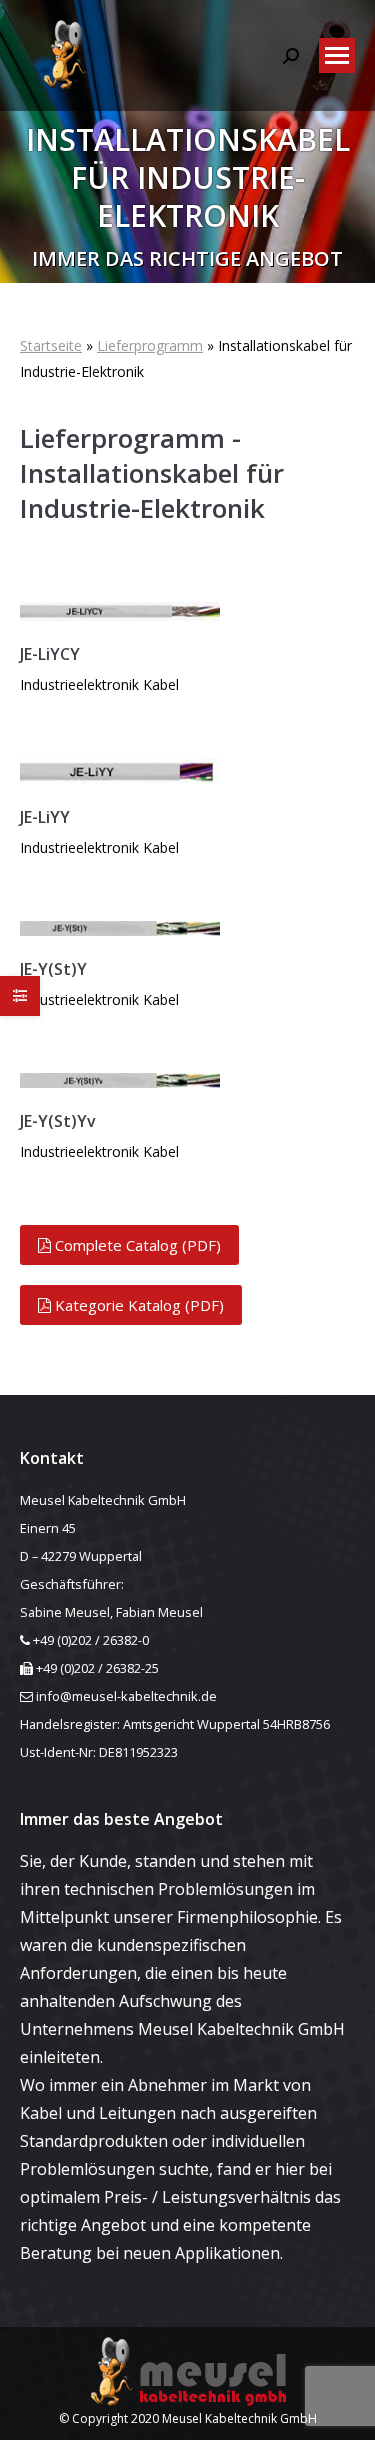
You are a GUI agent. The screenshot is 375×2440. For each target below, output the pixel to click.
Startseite (51, 345)
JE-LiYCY (50, 654)
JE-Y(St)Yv (58, 1121)
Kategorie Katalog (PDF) (137, 1305)
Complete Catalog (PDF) (136, 1245)
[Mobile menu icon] (337, 55)
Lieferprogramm (150, 345)
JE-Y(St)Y (53, 969)
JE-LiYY (45, 817)
